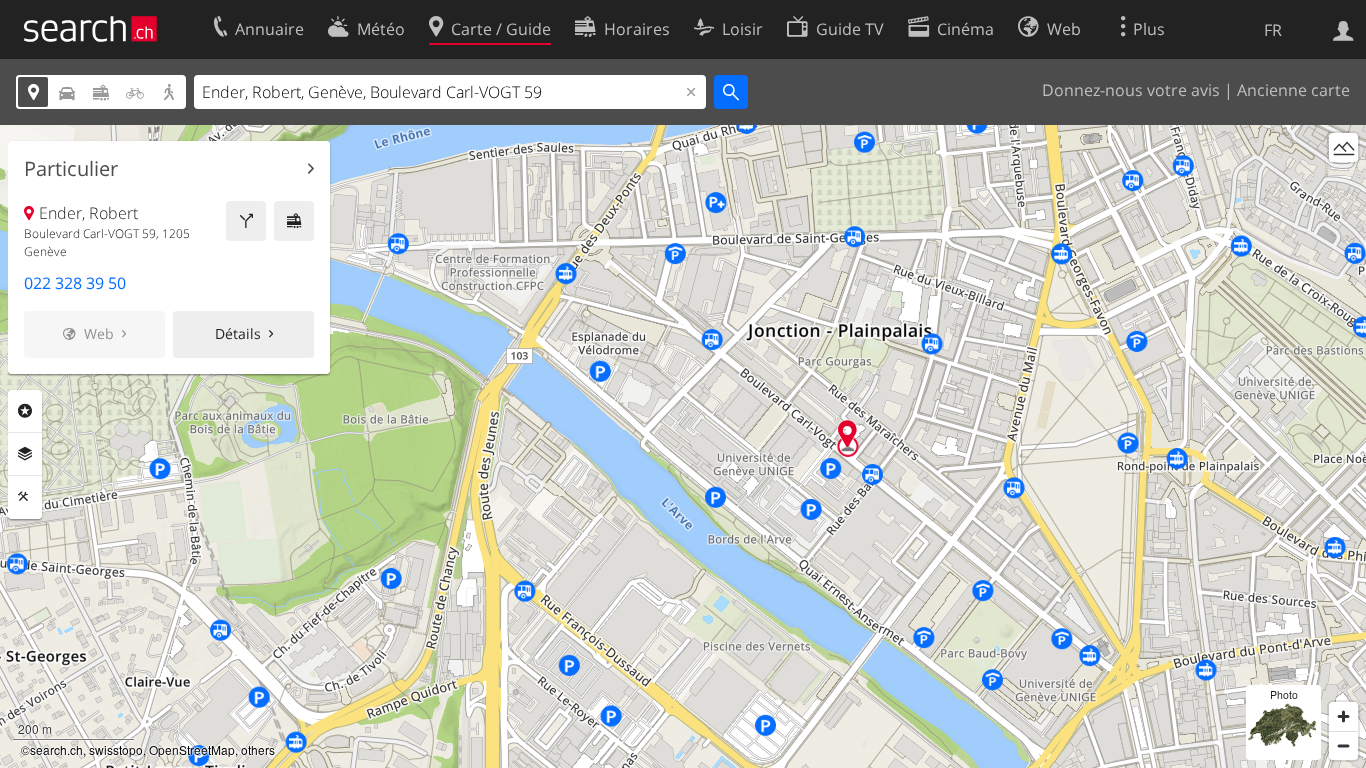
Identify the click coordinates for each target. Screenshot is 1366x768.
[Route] (246, 221)
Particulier (71, 169)
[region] (683, 446)
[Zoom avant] (1343, 716)
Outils (25, 497)
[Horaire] (294, 221)
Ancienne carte (1293, 90)
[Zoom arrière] (1343, 745)
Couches (25, 454)
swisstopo (116, 749)
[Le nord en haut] (1343, 184)
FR (1273, 30)
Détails (238, 333)
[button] (847, 433)
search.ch (56, 749)
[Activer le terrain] (1343, 147)
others (258, 749)
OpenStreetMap (192, 749)
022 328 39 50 (75, 283)
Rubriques (25, 411)
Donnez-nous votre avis (1131, 90)
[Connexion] (1343, 29)
